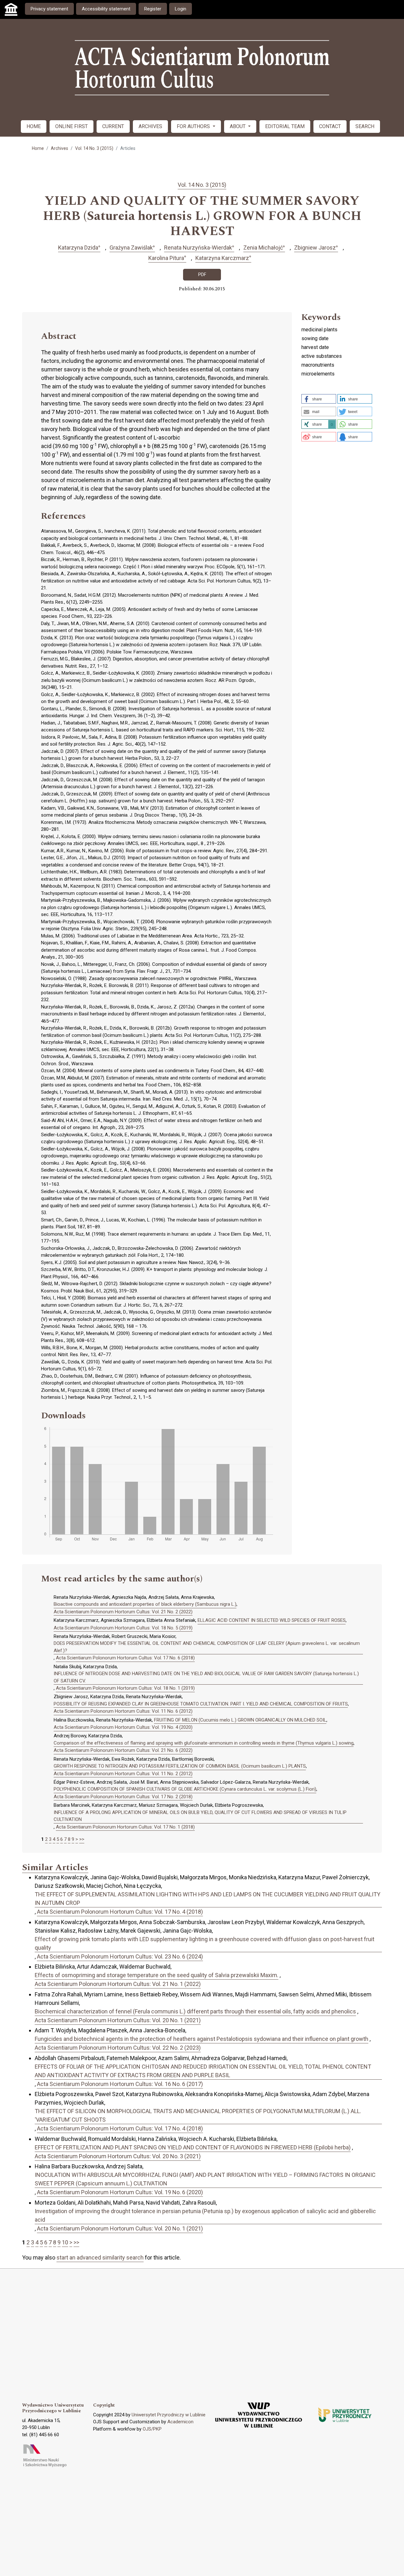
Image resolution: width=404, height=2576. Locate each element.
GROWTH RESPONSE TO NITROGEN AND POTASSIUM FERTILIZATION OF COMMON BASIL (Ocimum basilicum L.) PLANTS (180, 1766)
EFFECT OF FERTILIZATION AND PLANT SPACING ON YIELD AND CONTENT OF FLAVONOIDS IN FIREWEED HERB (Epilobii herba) (193, 2147)
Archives (59, 148)
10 (65, 2242)
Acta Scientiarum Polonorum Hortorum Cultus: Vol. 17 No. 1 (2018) (125, 1827)
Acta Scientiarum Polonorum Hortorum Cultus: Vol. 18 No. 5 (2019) (123, 1628)
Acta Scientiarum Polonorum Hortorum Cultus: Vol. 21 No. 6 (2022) (123, 1750)
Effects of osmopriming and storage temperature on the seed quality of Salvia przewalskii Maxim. (157, 1975)
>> (82, 1839)
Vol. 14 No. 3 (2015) (94, 148)
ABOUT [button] (238, 126)
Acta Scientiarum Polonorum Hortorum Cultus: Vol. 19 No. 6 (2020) (120, 2192)
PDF (202, 275)
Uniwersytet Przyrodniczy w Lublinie (169, 2415)
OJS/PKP (152, 2429)
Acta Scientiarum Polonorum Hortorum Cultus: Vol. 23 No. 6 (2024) (120, 1956)
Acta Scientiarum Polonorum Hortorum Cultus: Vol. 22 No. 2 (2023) (118, 2048)
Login (181, 9)
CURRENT (113, 126)
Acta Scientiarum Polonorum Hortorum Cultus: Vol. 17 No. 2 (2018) (123, 1797)
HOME (34, 126)
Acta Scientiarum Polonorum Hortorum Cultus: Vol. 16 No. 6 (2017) (120, 2084)
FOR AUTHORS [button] (194, 126)
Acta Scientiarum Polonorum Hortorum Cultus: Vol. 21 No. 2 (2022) (123, 1612)
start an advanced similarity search (100, 2257)
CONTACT (330, 126)
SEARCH (365, 126)
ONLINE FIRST (71, 126)
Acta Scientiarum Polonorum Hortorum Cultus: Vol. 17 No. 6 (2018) (125, 1658)
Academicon (180, 2422)
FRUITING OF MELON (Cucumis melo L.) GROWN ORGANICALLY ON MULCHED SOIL (240, 1720)
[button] (319, 399)
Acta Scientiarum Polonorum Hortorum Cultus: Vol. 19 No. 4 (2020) (123, 1727)
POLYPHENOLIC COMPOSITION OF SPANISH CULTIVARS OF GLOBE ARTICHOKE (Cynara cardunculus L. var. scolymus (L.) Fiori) (185, 1789)
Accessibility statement (106, 9)
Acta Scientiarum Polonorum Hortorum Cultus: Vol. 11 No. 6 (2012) (123, 1711)
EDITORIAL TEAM (285, 126)
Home (38, 148)
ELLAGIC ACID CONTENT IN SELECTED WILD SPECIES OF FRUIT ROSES (272, 1620)
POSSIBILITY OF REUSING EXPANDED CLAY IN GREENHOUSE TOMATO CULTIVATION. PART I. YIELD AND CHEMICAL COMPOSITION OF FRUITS (201, 1704)
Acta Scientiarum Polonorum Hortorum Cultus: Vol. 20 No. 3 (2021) (118, 2156)
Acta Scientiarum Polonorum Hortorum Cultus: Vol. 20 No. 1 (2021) (118, 2020)
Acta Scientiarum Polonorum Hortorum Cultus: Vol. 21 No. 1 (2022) (118, 1984)
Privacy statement (49, 9)
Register (153, 9)
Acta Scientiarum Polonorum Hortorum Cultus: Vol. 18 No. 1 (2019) (125, 1688)
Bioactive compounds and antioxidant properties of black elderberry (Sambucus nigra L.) (145, 1604)
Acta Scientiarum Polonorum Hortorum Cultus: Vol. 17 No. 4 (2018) (120, 1912)
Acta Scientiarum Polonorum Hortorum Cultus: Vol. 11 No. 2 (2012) (123, 1774)
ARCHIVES (150, 126)
